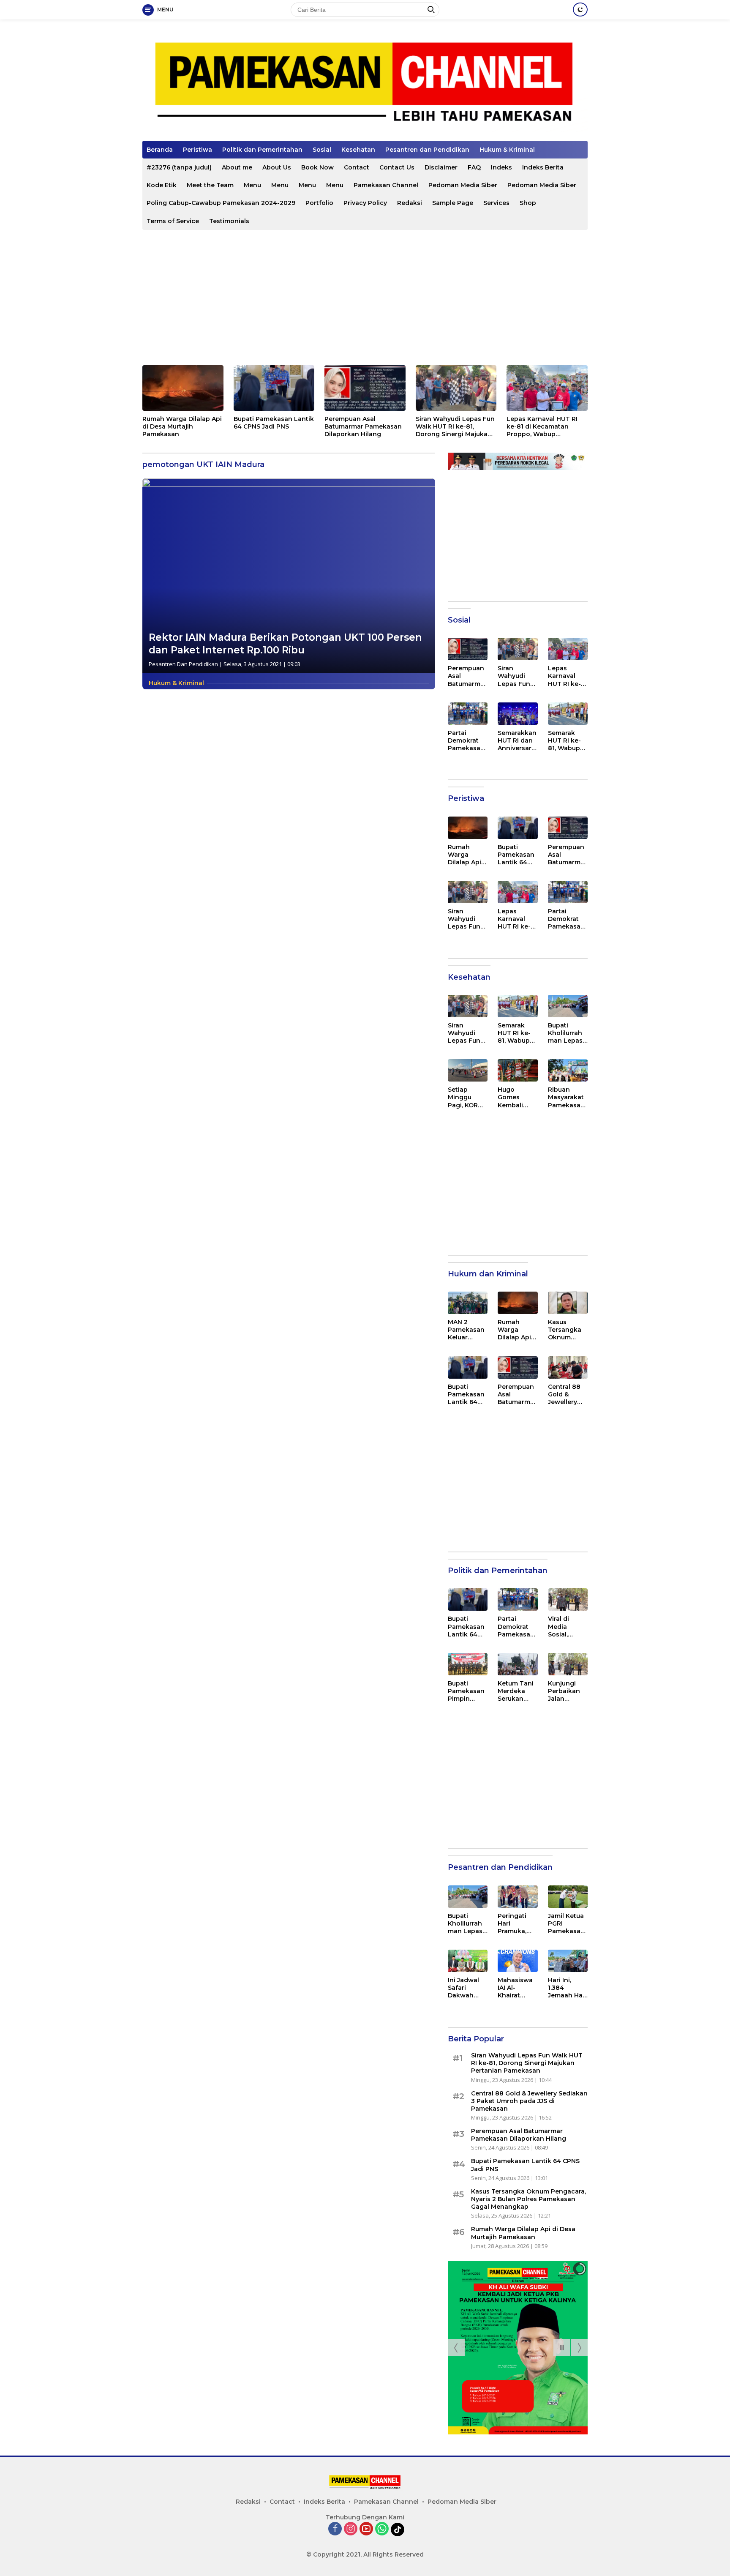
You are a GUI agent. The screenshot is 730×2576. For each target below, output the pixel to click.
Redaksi (410, 203)
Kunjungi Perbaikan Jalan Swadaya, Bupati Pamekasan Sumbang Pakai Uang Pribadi (566, 1691)
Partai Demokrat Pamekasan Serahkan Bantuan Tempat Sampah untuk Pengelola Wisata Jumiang (466, 741)
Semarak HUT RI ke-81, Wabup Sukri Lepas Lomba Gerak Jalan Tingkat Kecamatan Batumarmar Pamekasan (567, 741)
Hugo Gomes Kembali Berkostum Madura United (515, 1097)
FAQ (474, 167)
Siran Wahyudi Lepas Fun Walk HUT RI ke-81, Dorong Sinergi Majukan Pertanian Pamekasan (455, 427)
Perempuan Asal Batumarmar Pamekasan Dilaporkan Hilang (363, 426)
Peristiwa (197, 150)
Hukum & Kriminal (507, 150)
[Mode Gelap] (580, 10)
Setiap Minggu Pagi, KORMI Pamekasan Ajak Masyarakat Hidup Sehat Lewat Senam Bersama (467, 1097)
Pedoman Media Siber (463, 185)
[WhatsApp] (382, 2529)
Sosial (322, 150)
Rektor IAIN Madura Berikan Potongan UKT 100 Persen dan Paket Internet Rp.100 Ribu (285, 644)
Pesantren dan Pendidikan (427, 150)
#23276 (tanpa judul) (179, 167)
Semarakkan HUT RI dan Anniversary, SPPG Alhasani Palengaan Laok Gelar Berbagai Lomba (517, 741)
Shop (528, 203)
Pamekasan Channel (386, 185)
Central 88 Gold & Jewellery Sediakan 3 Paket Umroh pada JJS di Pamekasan (568, 1395)
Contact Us (397, 167)
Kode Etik (162, 185)
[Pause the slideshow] (562, 2347)
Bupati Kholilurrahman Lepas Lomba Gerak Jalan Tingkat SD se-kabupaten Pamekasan (566, 1033)
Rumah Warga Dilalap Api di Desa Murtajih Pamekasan (182, 426)
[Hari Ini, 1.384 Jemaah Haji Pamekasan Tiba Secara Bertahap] (568, 1961)
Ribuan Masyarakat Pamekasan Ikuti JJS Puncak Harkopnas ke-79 (566, 1097)
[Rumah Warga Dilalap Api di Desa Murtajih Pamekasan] (183, 388)
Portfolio (319, 203)
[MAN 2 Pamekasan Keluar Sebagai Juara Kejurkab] (468, 1303)
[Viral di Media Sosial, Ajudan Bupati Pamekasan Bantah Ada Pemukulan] (568, 1599)
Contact (357, 167)
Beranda (160, 150)
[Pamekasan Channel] (365, 83)
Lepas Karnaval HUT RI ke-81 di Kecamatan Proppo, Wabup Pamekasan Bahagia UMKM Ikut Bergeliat (542, 427)
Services (496, 203)
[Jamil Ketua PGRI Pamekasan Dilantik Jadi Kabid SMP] (568, 1897)
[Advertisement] (365, 298)
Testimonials (229, 221)
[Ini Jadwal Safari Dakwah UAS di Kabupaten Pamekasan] (468, 1961)
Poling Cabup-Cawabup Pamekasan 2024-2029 (221, 203)
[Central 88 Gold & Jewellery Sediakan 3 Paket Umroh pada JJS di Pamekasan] (568, 1367)
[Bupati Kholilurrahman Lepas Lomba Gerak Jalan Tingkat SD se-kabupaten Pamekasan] (568, 1006)
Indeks (501, 167)
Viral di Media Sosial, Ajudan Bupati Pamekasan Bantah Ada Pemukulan (566, 1627)
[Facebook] (335, 2529)
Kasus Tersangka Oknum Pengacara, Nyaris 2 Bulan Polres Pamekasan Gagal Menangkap (568, 1330)
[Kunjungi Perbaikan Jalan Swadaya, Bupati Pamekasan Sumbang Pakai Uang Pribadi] (568, 1664)
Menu (252, 185)
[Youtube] (366, 2529)
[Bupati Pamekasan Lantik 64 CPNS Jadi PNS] (274, 388)
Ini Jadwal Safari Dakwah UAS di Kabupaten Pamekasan (466, 1988)
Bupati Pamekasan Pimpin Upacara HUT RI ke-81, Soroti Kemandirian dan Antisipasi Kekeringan (466, 1691)
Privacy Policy (365, 203)
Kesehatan (358, 150)
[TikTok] (398, 2530)
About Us (277, 167)
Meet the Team (210, 185)
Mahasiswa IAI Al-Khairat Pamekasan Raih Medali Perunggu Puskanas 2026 (516, 1988)
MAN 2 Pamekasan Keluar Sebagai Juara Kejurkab (466, 1330)
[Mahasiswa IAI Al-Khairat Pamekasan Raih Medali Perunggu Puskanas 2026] (518, 1961)
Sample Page (453, 203)
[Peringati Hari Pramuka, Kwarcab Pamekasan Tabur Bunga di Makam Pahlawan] (518, 1897)
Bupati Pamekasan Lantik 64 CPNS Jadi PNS (274, 423)
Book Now (317, 167)
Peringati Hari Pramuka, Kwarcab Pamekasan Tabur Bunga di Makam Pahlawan (516, 1924)
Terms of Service (173, 221)
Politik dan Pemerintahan (262, 150)
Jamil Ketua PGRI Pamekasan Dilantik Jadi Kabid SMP (567, 1924)
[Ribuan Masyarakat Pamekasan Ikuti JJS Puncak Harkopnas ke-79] (568, 1070)
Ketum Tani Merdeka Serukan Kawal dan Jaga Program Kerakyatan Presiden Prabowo (516, 1691)
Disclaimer (441, 167)
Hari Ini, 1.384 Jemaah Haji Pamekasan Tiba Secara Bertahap (567, 1988)
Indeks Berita (543, 167)
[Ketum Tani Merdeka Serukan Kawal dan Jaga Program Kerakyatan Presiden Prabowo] (518, 1664)
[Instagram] (351, 2529)
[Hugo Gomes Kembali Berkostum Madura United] (518, 1070)
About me (237, 167)
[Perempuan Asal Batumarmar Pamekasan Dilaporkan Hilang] (365, 388)
